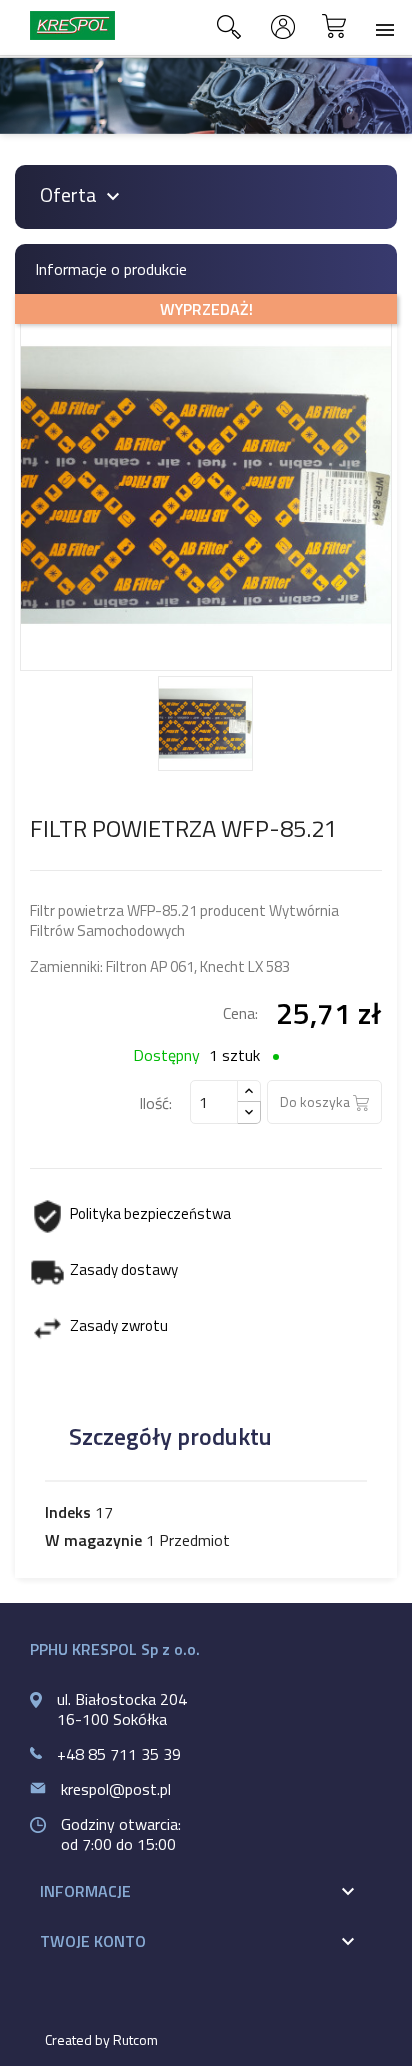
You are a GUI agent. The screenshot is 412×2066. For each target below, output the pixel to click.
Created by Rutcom (101, 2039)
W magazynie (93, 1540)
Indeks (68, 1512)
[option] (206, 96)
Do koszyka (316, 1101)
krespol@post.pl (116, 1789)
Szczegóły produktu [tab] (170, 1436)
